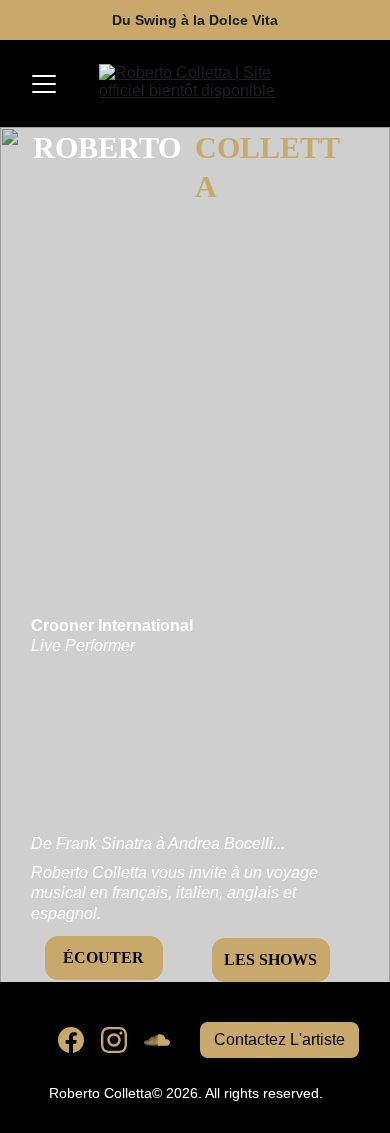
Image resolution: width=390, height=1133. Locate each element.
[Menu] (44, 84)
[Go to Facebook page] (71, 1040)
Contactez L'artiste (279, 1039)
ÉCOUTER (103, 957)
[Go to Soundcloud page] (157, 1040)
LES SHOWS (270, 959)
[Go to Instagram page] (114, 1040)
